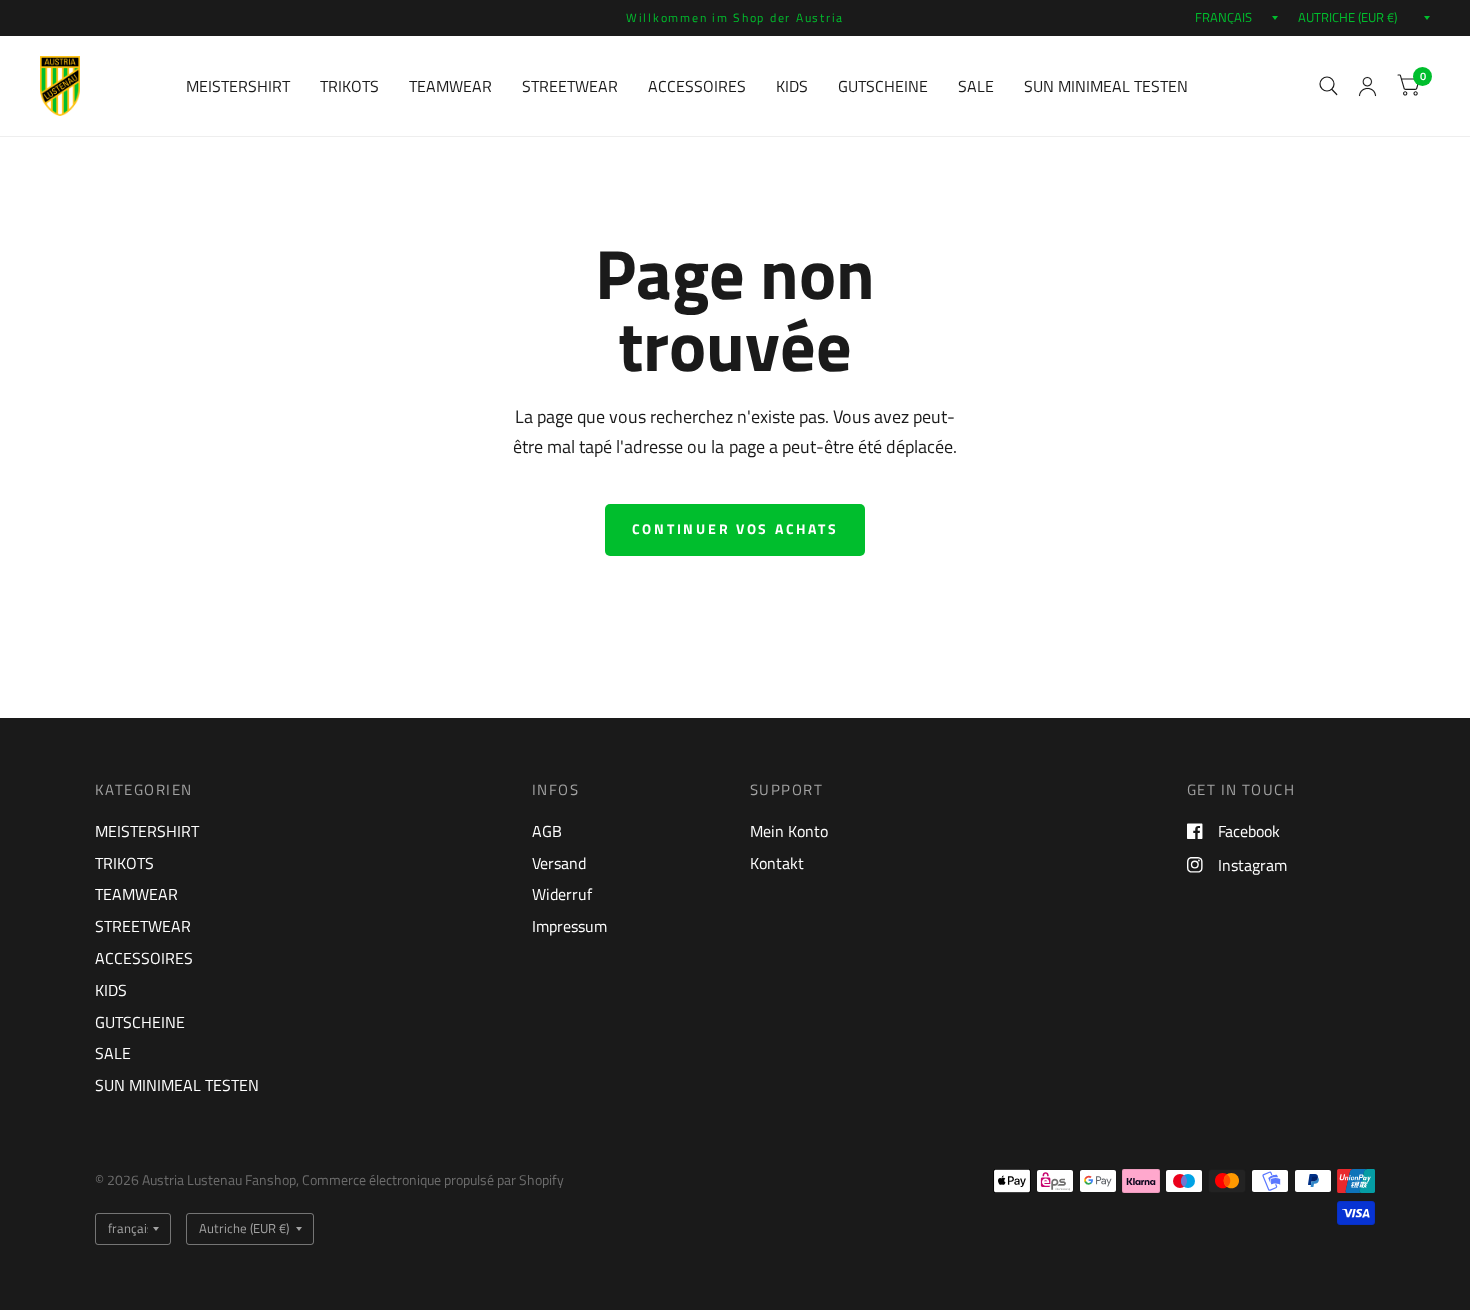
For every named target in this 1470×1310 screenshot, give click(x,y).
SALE (976, 86)
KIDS (792, 86)
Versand (559, 863)
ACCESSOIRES (697, 86)
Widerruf (562, 894)
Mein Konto (789, 831)
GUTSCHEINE (883, 86)
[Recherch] (1328, 86)
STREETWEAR (570, 86)
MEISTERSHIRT (238, 86)
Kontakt (777, 863)
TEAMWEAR (450, 86)
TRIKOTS (349, 86)
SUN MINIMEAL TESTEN (1106, 86)
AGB (547, 831)
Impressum (569, 926)
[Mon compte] (1367, 86)
